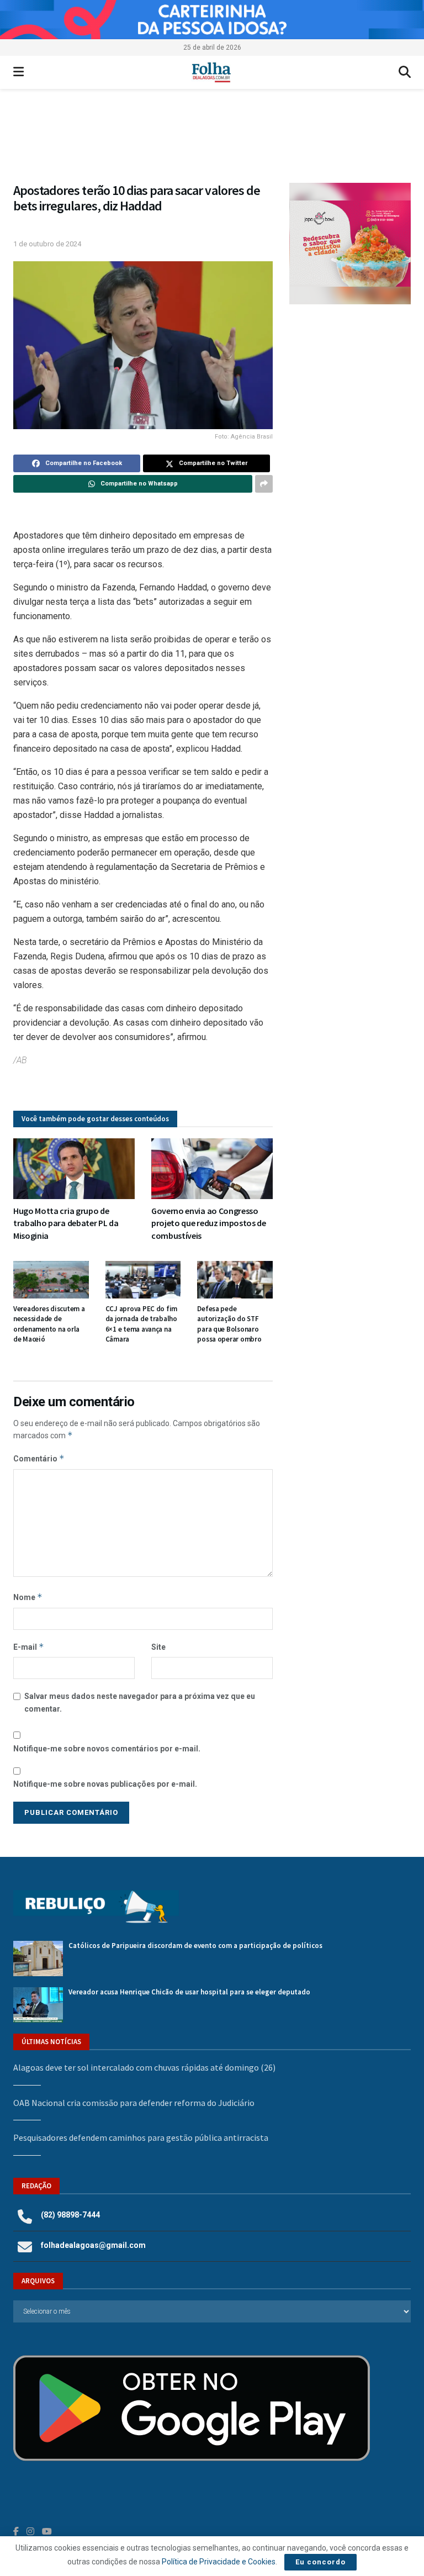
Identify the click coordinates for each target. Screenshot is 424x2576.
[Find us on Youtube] (47, 2532)
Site (158, 1647)
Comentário (39, 1458)
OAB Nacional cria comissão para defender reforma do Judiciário (134, 2103)
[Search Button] (405, 72)
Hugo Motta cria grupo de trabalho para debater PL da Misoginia (66, 1223)
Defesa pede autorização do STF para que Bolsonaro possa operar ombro (229, 1324)
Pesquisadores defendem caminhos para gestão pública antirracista (141, 2137)
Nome (28, 1597)
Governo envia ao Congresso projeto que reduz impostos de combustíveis (209, 1223)
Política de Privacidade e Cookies (219, 2562)
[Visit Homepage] (211, 72)
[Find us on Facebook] (16, 2532)
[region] (212, 20)
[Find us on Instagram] (30, 2532)
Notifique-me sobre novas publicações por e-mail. (105, 1784)
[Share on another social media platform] (264, 484)
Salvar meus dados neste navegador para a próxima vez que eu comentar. (140, 1702)
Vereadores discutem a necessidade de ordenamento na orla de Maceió (49, 1324)
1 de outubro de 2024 (47, 244)
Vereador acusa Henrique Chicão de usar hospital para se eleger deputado (189, 1992)
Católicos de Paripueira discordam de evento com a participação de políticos (195, 1946)
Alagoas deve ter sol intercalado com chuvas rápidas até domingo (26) (144, 2067)
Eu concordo (320, 2562)
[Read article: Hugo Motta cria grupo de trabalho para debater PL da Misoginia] (74, 1169)
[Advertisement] (350, 382)
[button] (212, 141)
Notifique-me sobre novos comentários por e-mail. (107, 1749)
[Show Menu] (18, 72)
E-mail (29, 1647)
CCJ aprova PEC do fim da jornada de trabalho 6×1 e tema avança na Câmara (142, 1324)
